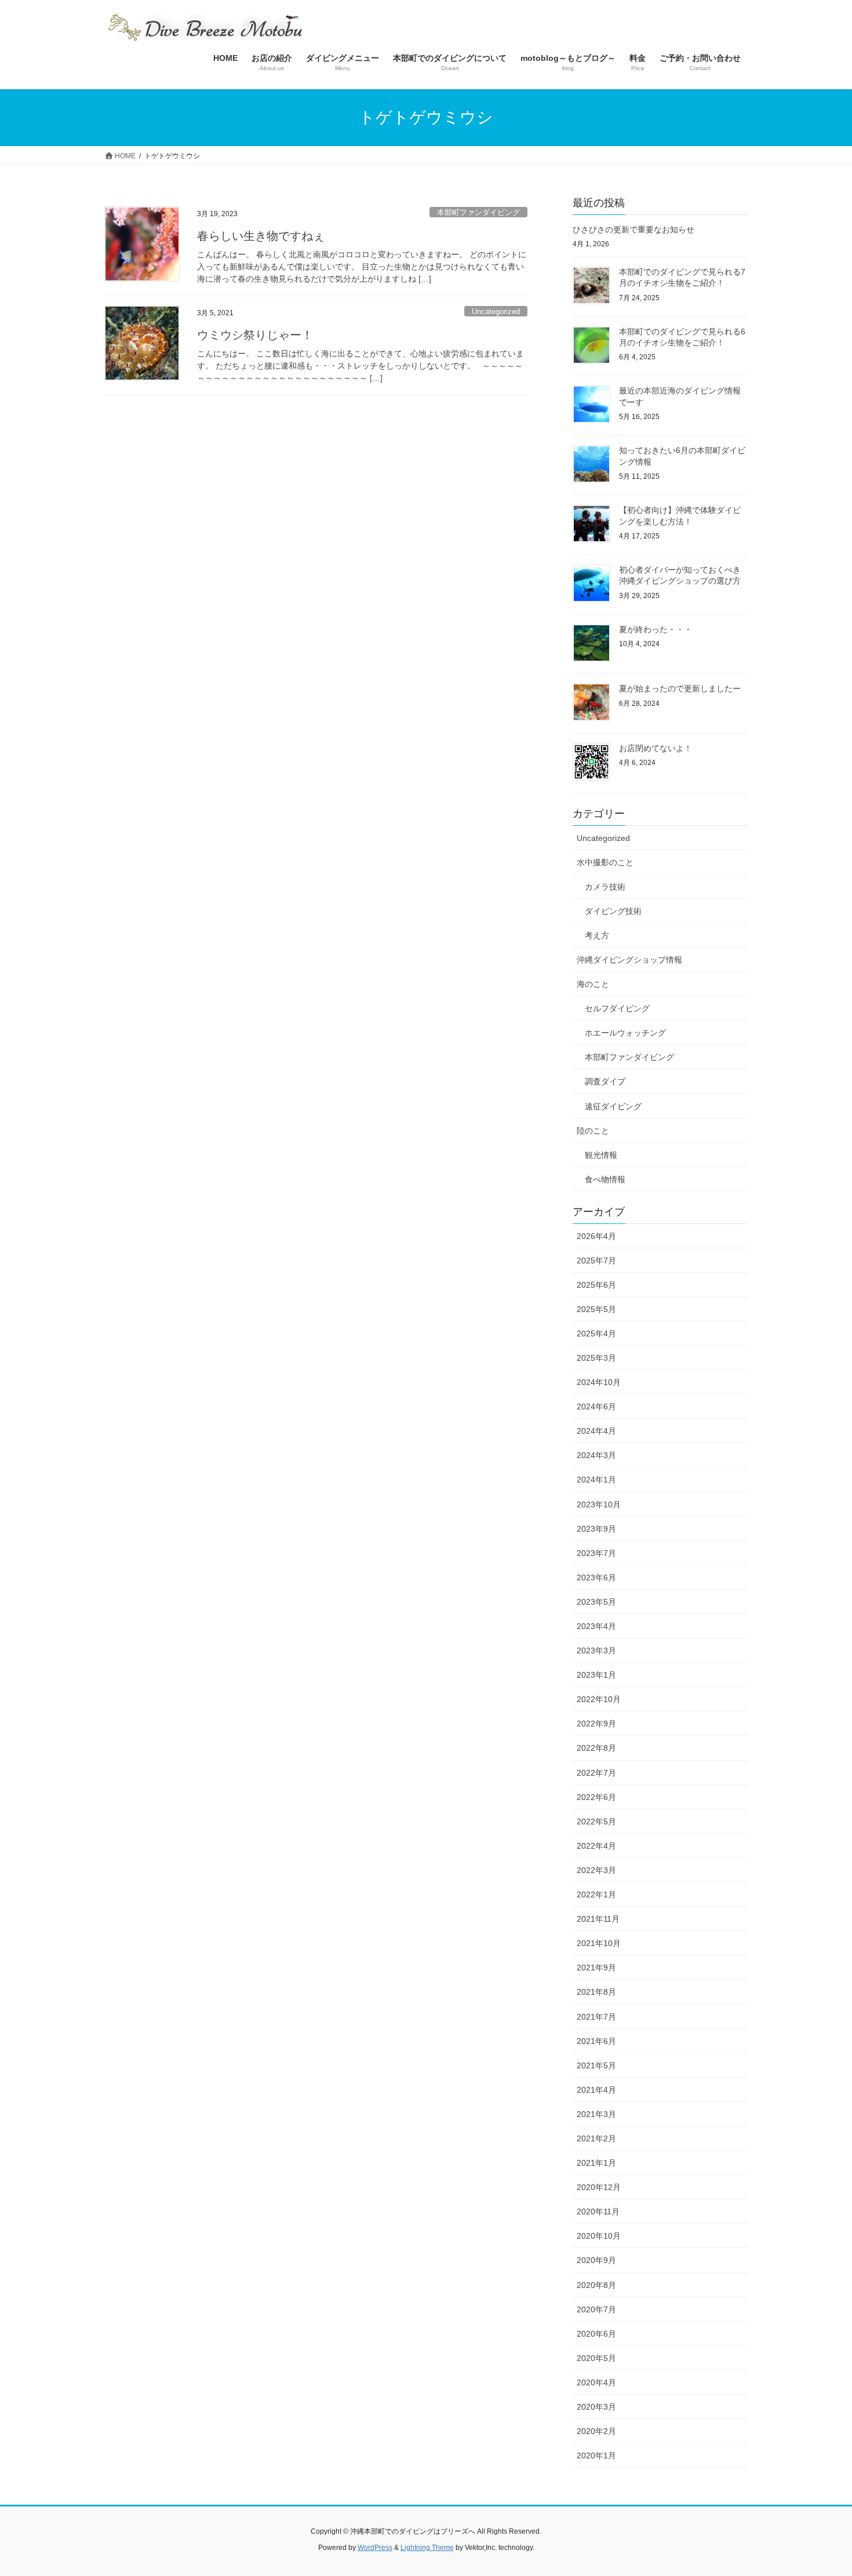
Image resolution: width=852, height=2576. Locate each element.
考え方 (597, 935)
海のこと (593, 984)
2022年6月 (596, 1797)
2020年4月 (596, 2382)
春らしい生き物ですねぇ (261, 236)
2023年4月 (596, 1626)
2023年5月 (596, 1602)
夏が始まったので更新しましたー (680, 688)
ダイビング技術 (613, 911)
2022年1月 (596, 1894)
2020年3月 (596, 2407)
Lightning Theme (427, 2548)
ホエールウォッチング (625, 1033)
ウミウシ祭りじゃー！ (255, 335)
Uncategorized (496, 311)
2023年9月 (596, 1529)
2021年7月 (596, 2017)
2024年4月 (596, 1431)
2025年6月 (596, 1285)
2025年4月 (596, 1333)
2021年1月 (596, 2163)
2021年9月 (596, 1967)
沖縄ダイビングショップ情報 (629, 960)
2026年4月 (596, 1236)
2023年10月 (599, 1504)
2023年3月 (596, 1650)
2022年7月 (596, 1773)
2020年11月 (598, 2211)
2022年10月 (599, 1699)
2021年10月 (599, 1943)
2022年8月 (596, 1748)
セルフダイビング (617, 1008)
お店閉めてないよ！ (656, 748)
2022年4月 (596, 1846)
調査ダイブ (605, 1081)
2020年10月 (599, 2236)
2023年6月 (596, 1577)
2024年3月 (596, 1455)
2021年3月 (596, 2114)
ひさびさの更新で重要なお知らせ (633, 229)
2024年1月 (596, 1480)
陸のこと (593, 1131)
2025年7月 (596, 1260)
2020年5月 (596, 2358)
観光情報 (601, 1155)
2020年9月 (596, 2260)
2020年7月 (596, 2309)
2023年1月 (596, 1675)
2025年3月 (596, 1358)
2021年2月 (596, 2138)
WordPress (375, 2548)
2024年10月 (599, 1382)
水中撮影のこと (605, 862)
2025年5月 (596, 1309)
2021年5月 (596, 2065)
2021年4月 (596, 2090)
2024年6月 (596, 1407)
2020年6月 (596, 2334)
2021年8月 (596, 1992)
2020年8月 (596, 2285)
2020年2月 (596, 2431)
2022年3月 (596, 1870)
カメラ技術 (605, 887)
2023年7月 (596, 1553)
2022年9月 (596, 1724)
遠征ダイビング (613, 1106)
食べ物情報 (605, 1179)
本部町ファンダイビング (478, 212)
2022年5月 (596, 1821)
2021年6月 (596, 2041)
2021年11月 (598, 1919)
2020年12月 (599, 2187)
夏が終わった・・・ (656, 629)
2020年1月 (596, 2455)
